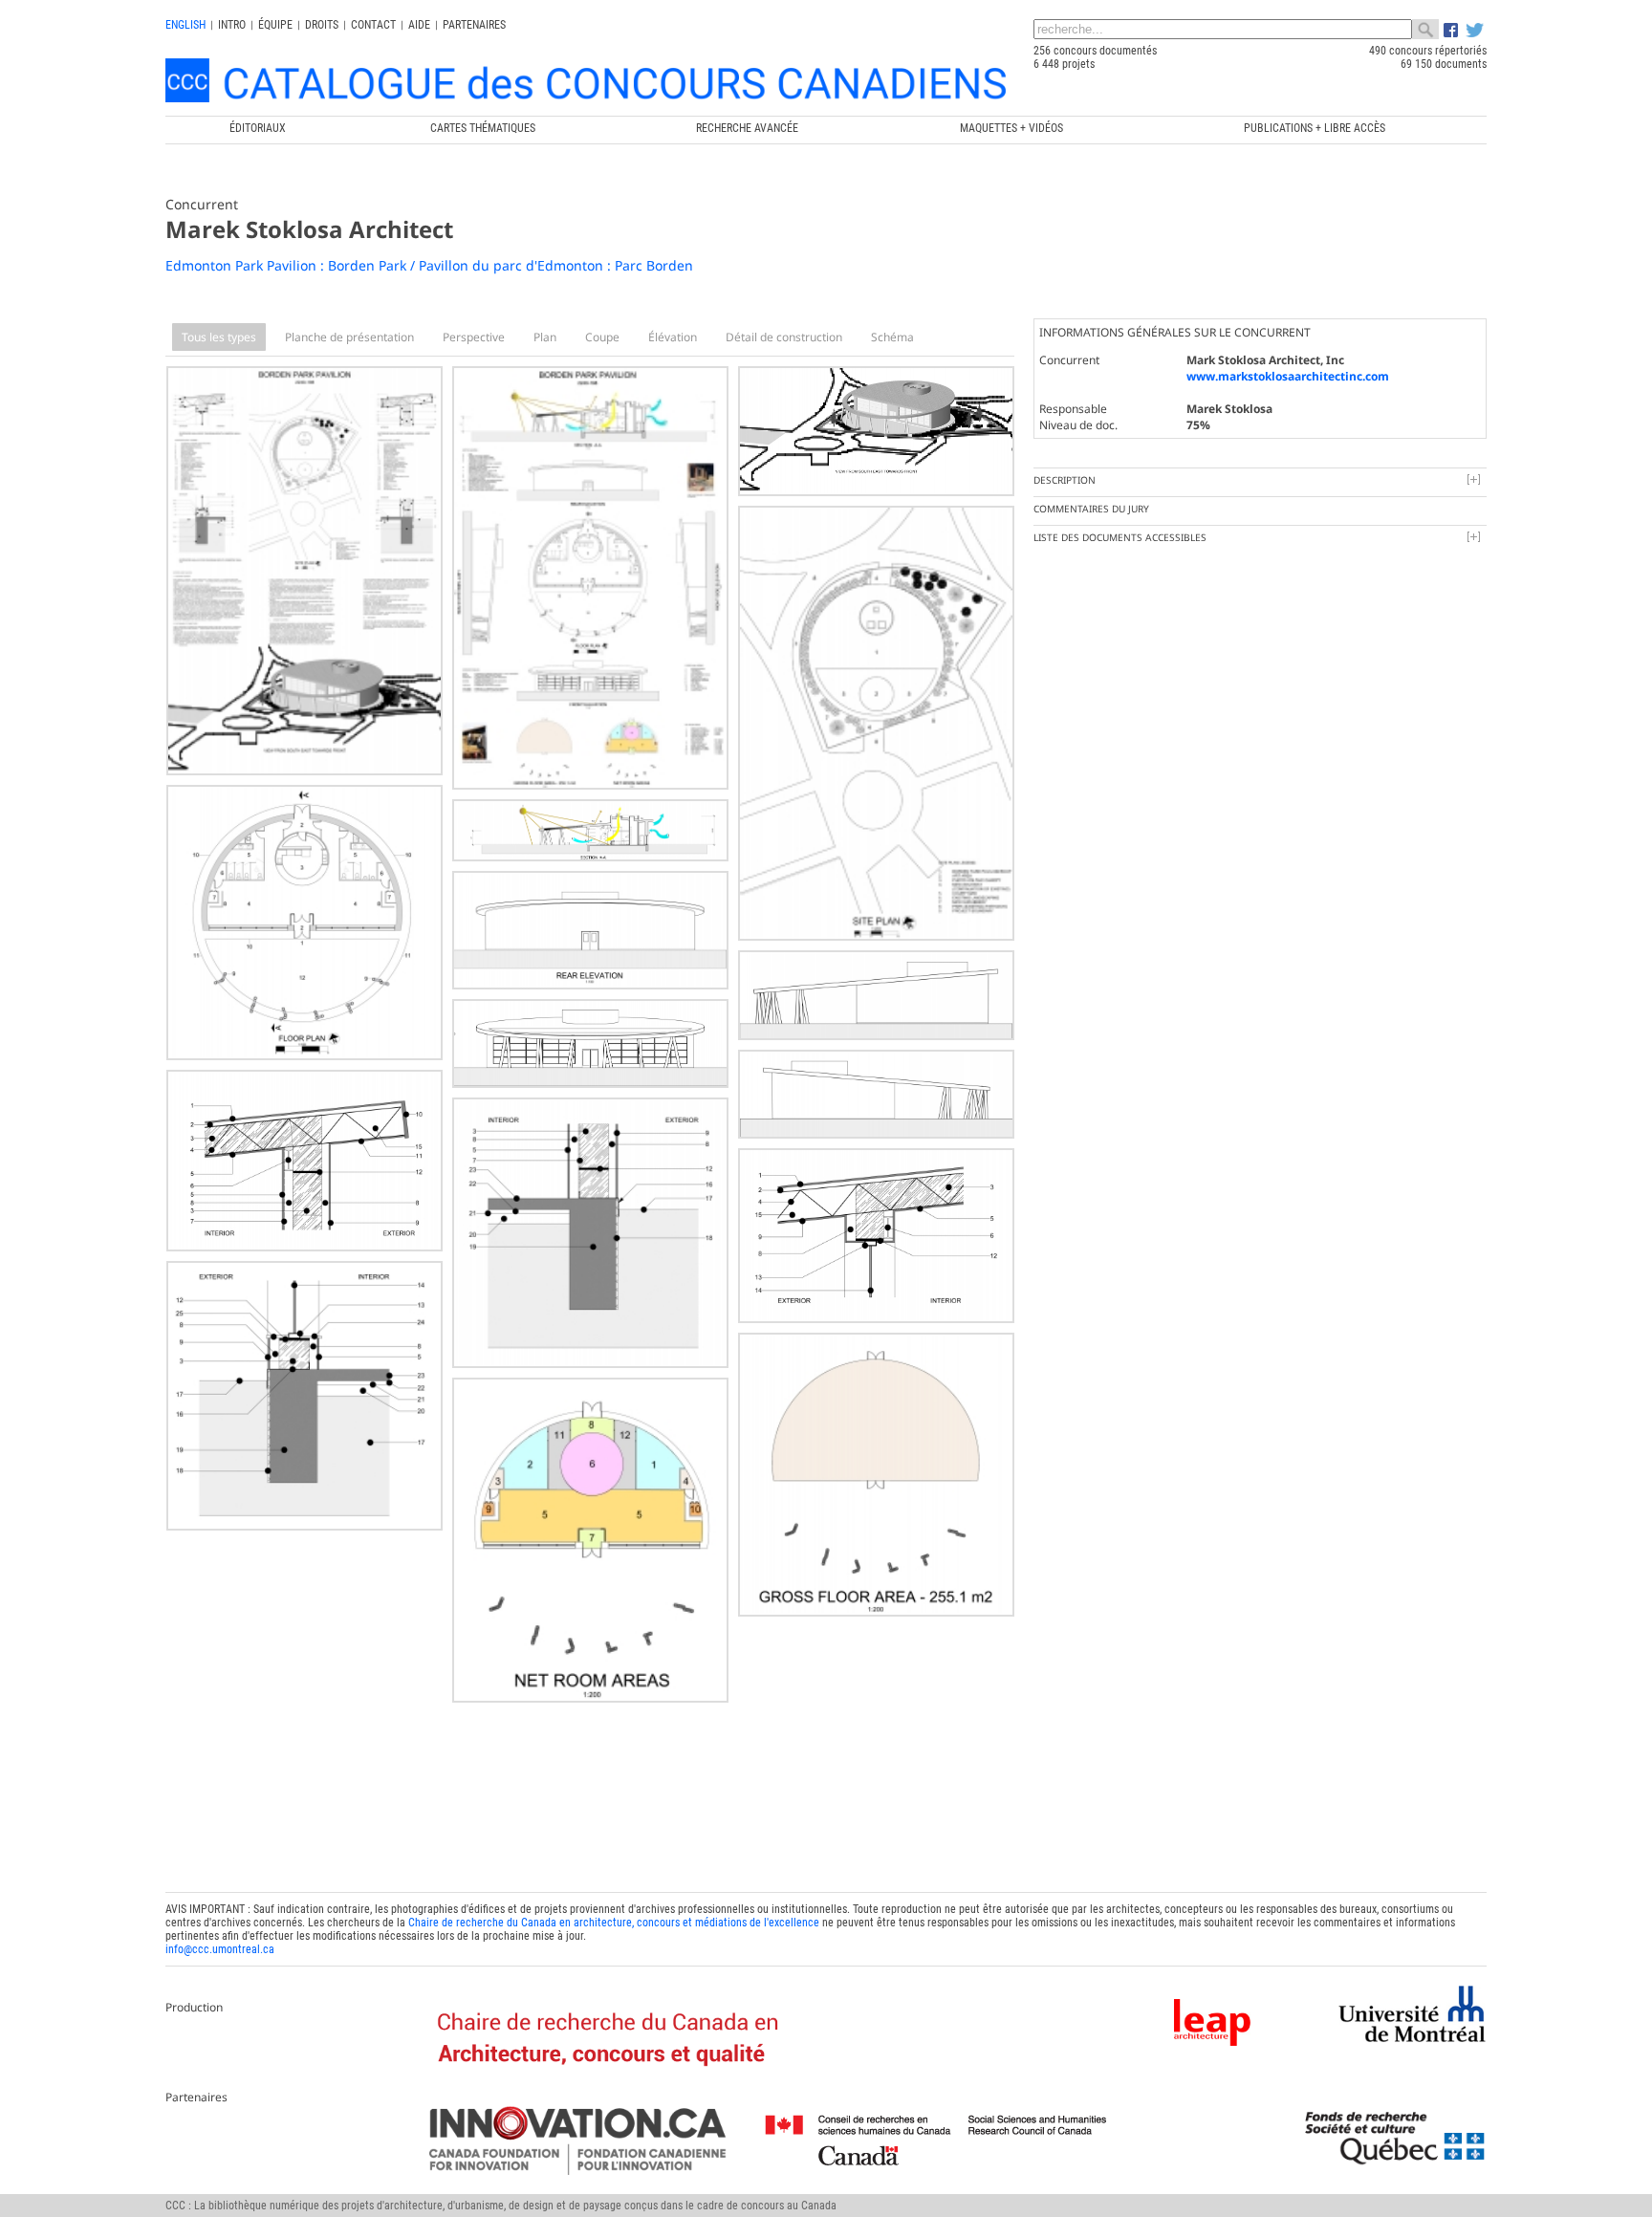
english (185, 25)
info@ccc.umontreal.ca (220, 1949)
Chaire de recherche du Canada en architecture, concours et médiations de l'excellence (614, 1923)
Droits (322, 25)
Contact (373, 25)
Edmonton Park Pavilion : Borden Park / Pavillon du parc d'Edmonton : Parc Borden (429, 265)
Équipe (275, 25)
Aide (419, 25)
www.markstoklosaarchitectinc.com (1288, 376)
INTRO (232, 25)
